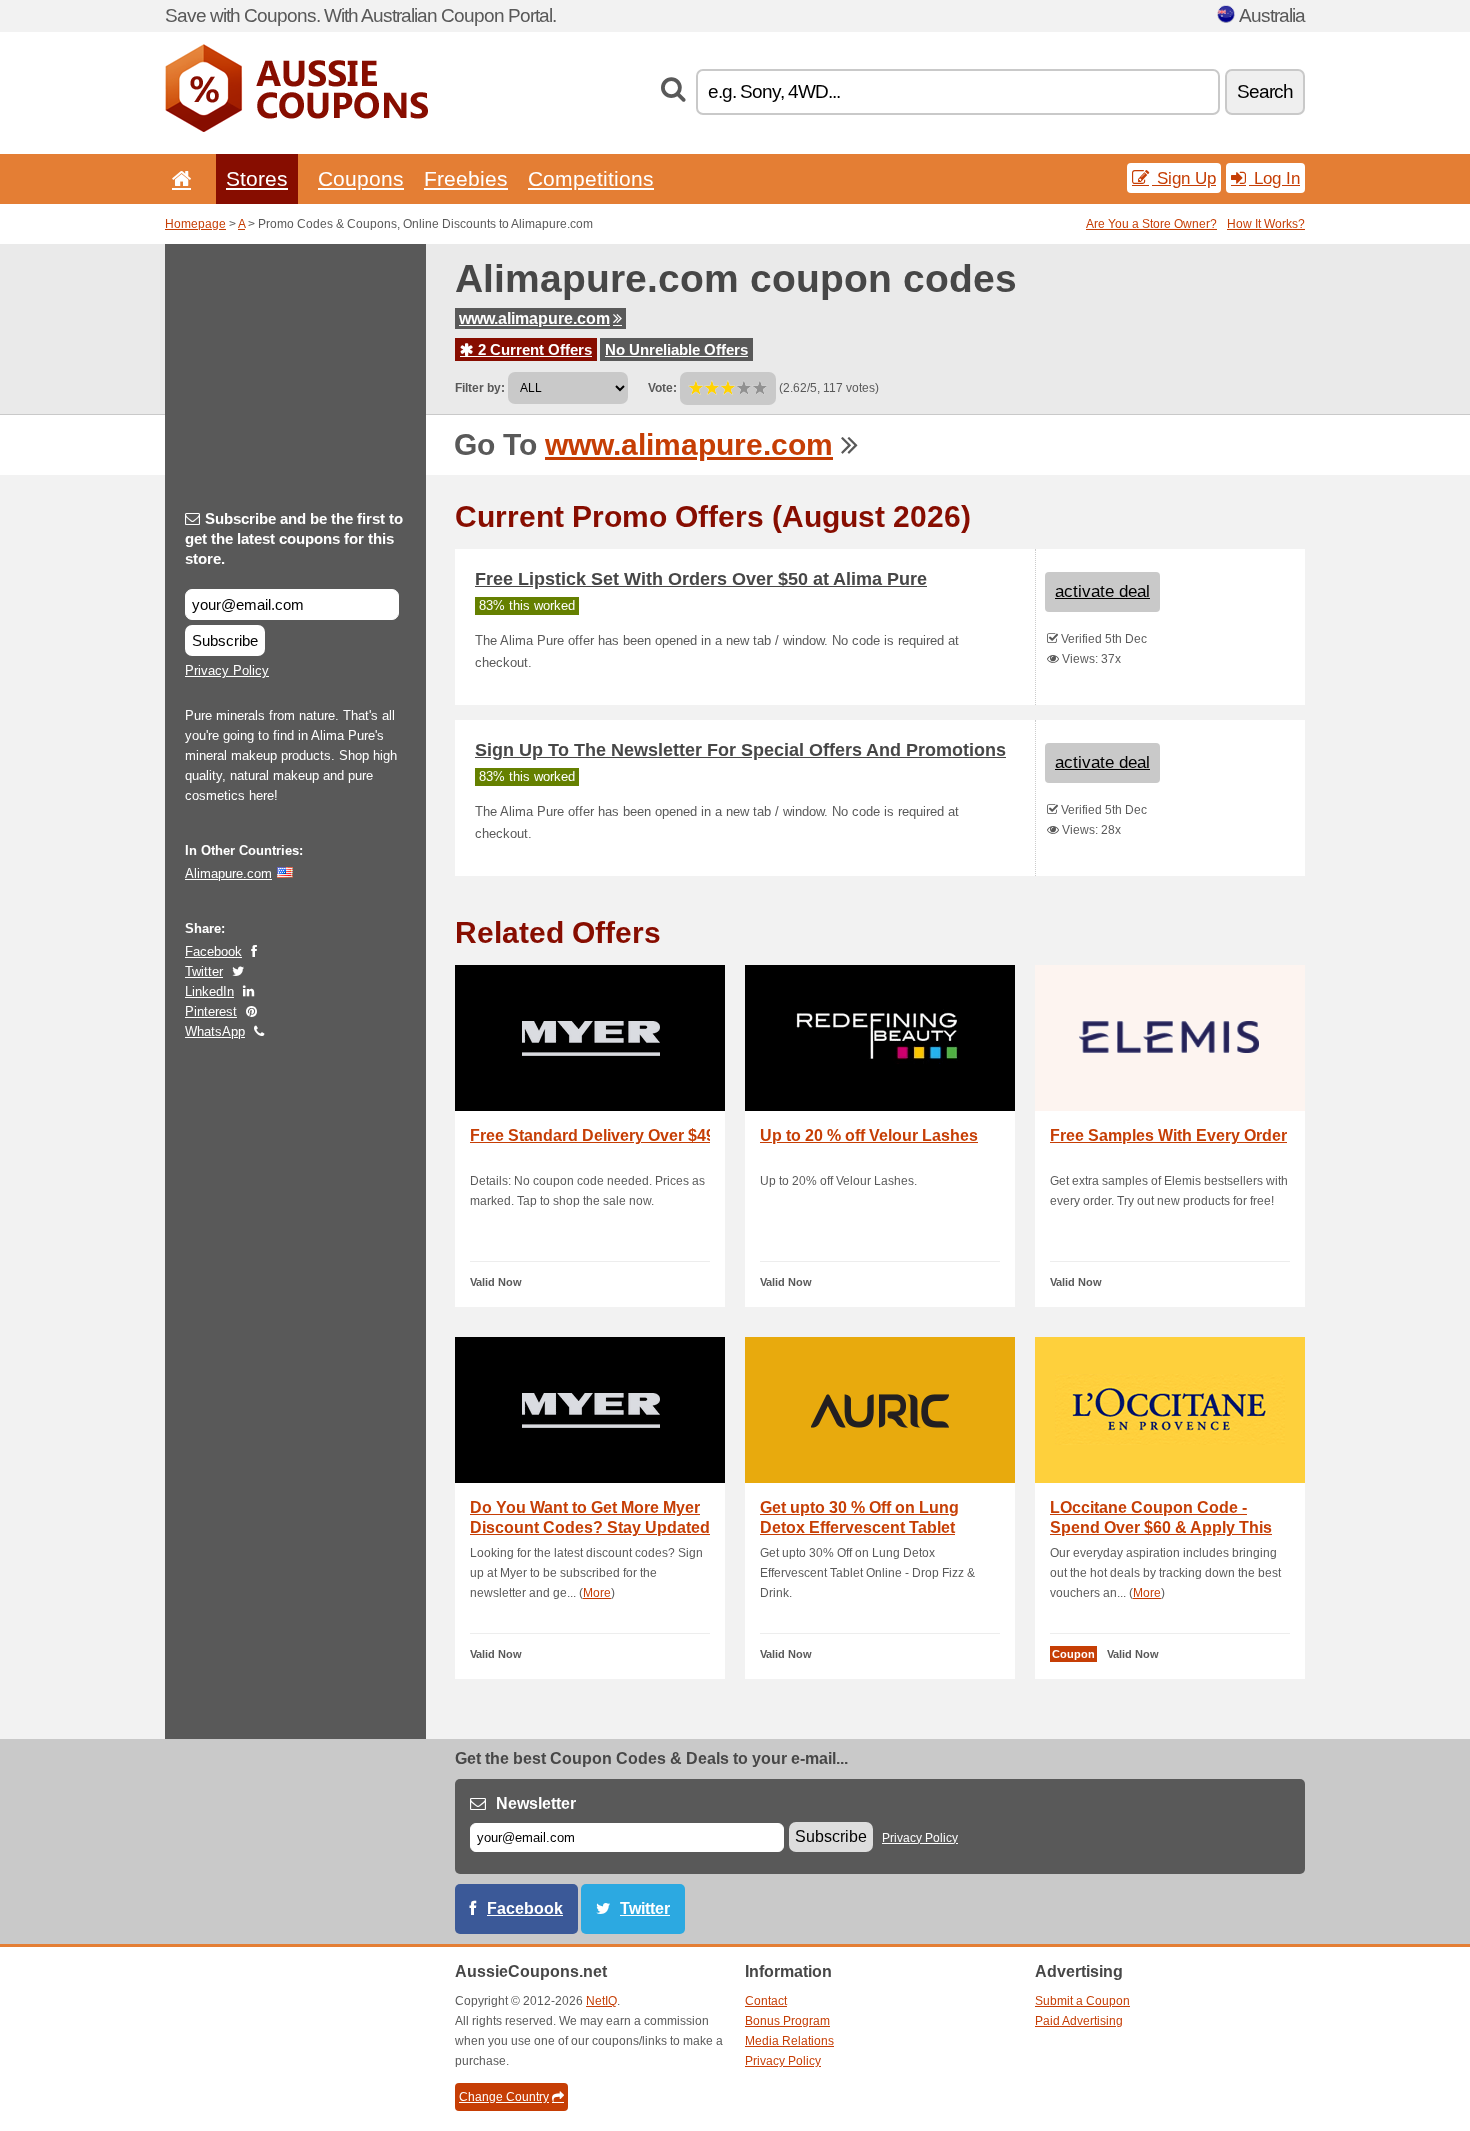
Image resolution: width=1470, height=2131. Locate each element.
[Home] (178, 178)
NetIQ (601, 2001)
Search (1265, 91)
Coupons (361, 178)
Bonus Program (787, 2021)
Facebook (213, 951)
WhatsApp (215, 1031)
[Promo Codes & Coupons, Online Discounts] (296, 128)
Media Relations (789, 2041)
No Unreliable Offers (676, 349)
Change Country (504, 2097)
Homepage (195, 224)
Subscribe (225, 640)
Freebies (466, 178)
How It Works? (1266, 224)
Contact (766, 2001)
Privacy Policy (227, 670)
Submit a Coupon (1082, 2001)
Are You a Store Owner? (1151, 224)
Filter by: (480, 388)
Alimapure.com (228, 873)
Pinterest (211, 1011)
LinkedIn (209, 991)
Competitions (591, 178)
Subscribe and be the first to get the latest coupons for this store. (294, 538)
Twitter (204, 971)
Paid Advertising (1079, 2021)
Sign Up (1184, 178)
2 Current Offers (533, 349)
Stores (257, 178)
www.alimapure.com (534, 318)
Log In (1274, 178)
